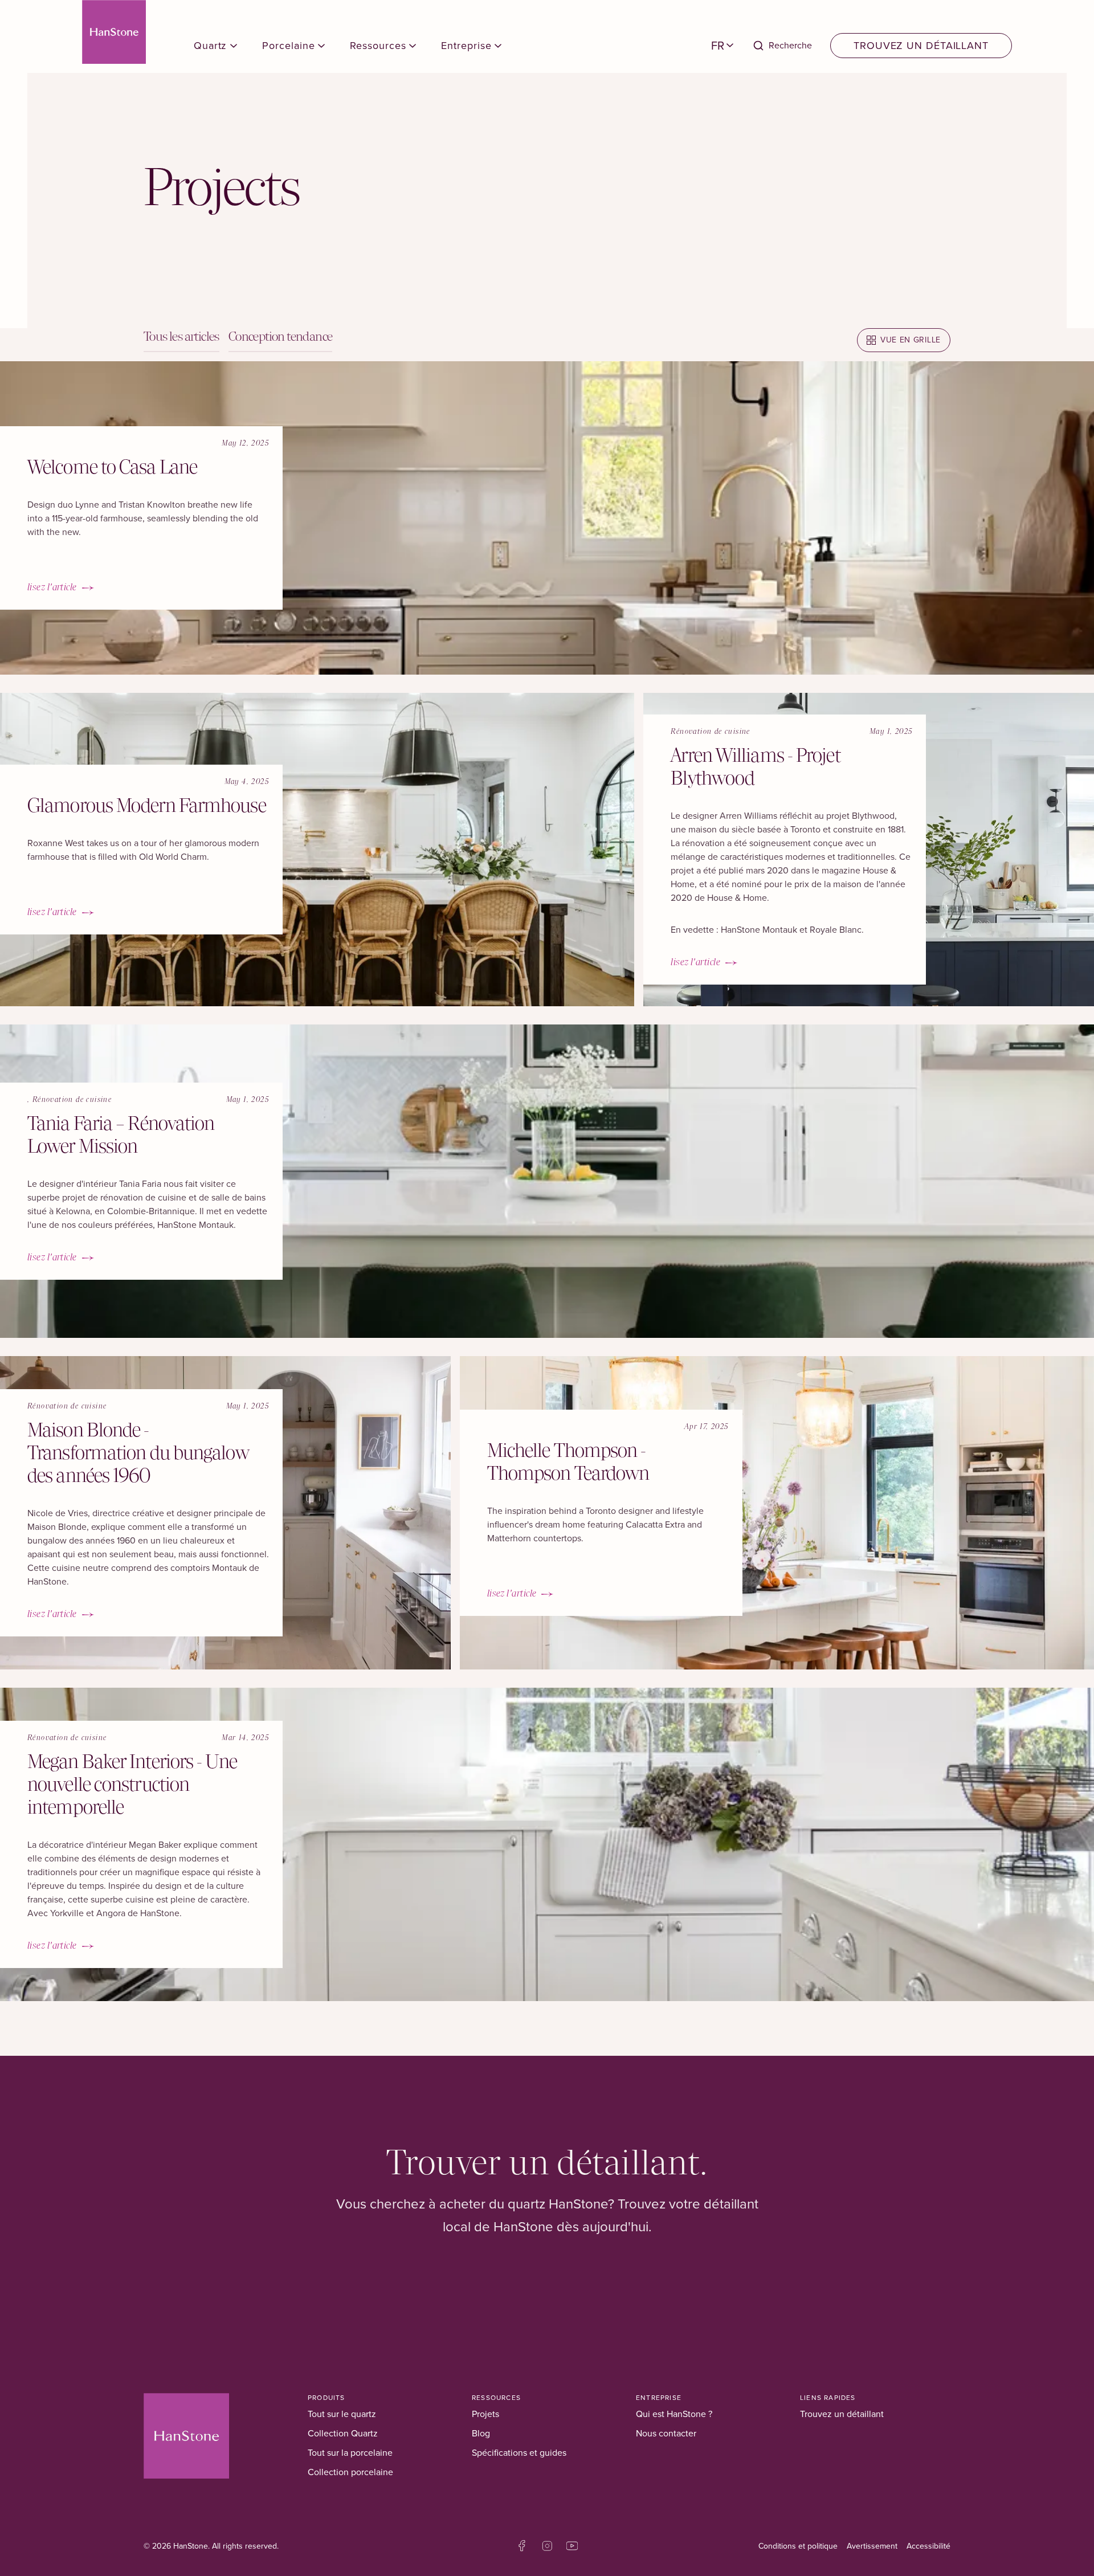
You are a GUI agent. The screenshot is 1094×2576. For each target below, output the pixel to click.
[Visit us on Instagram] (547, 2546)
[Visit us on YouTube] (572, 2546)
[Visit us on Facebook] (522, 2546)
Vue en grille (911, 340)
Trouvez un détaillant (921, 46)
